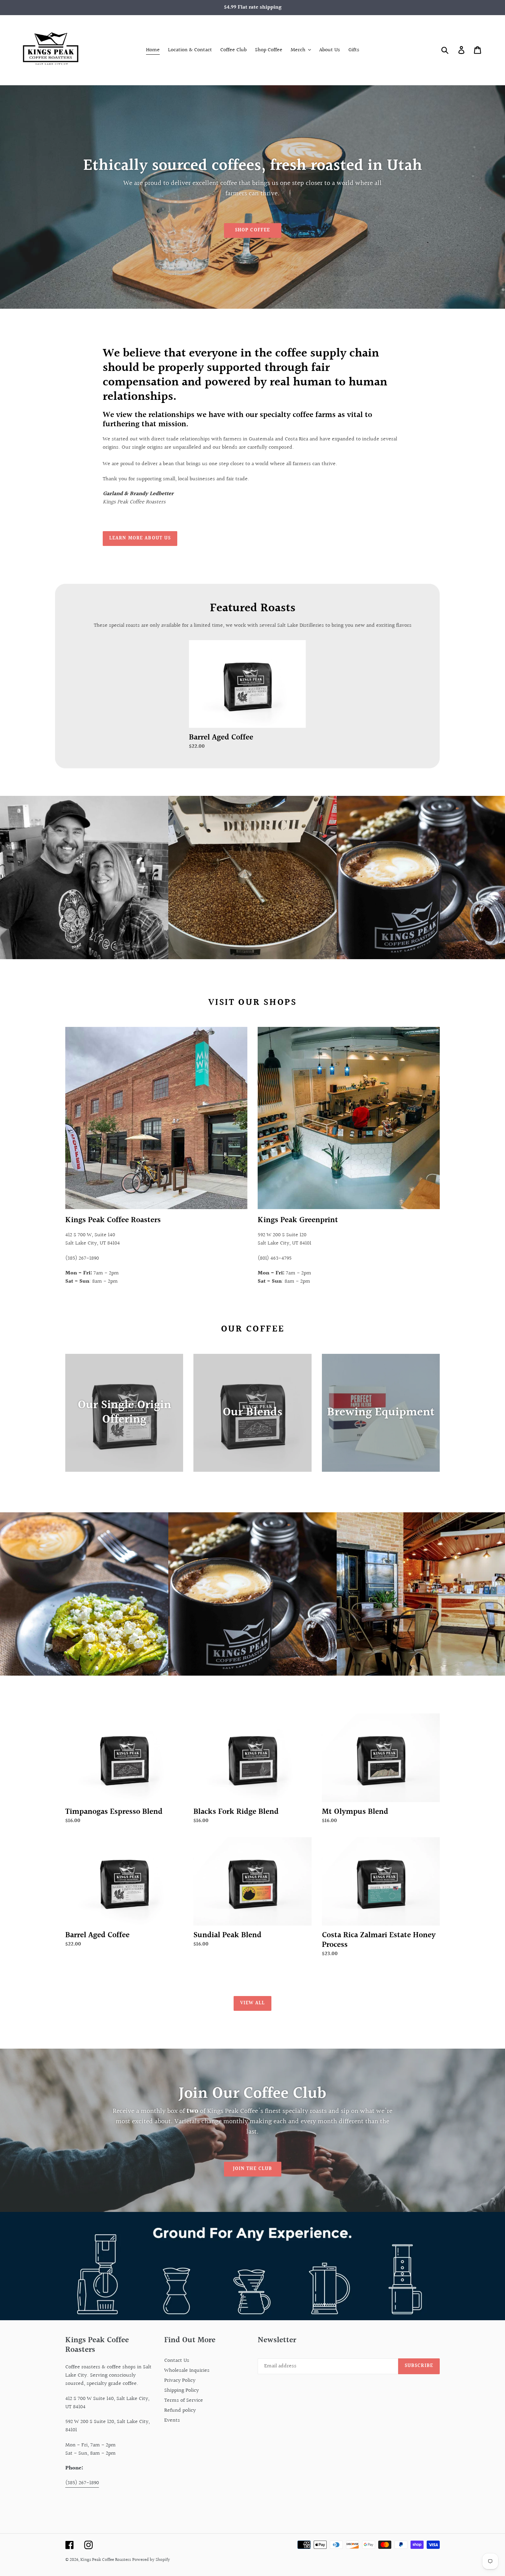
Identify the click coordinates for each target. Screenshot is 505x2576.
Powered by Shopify (151, 2560)
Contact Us (177, 2361)
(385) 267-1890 (82, 2483)
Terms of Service (184, 2400)
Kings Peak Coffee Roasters (106, 2560)
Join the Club (253, 2169)
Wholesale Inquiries (187, 2371)
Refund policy (180, 2410)
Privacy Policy (180, 2381)
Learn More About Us (140, 538)
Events (172, 2420)
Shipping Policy (182, 2391)
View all (253, 2003)
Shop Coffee (252, 230)
